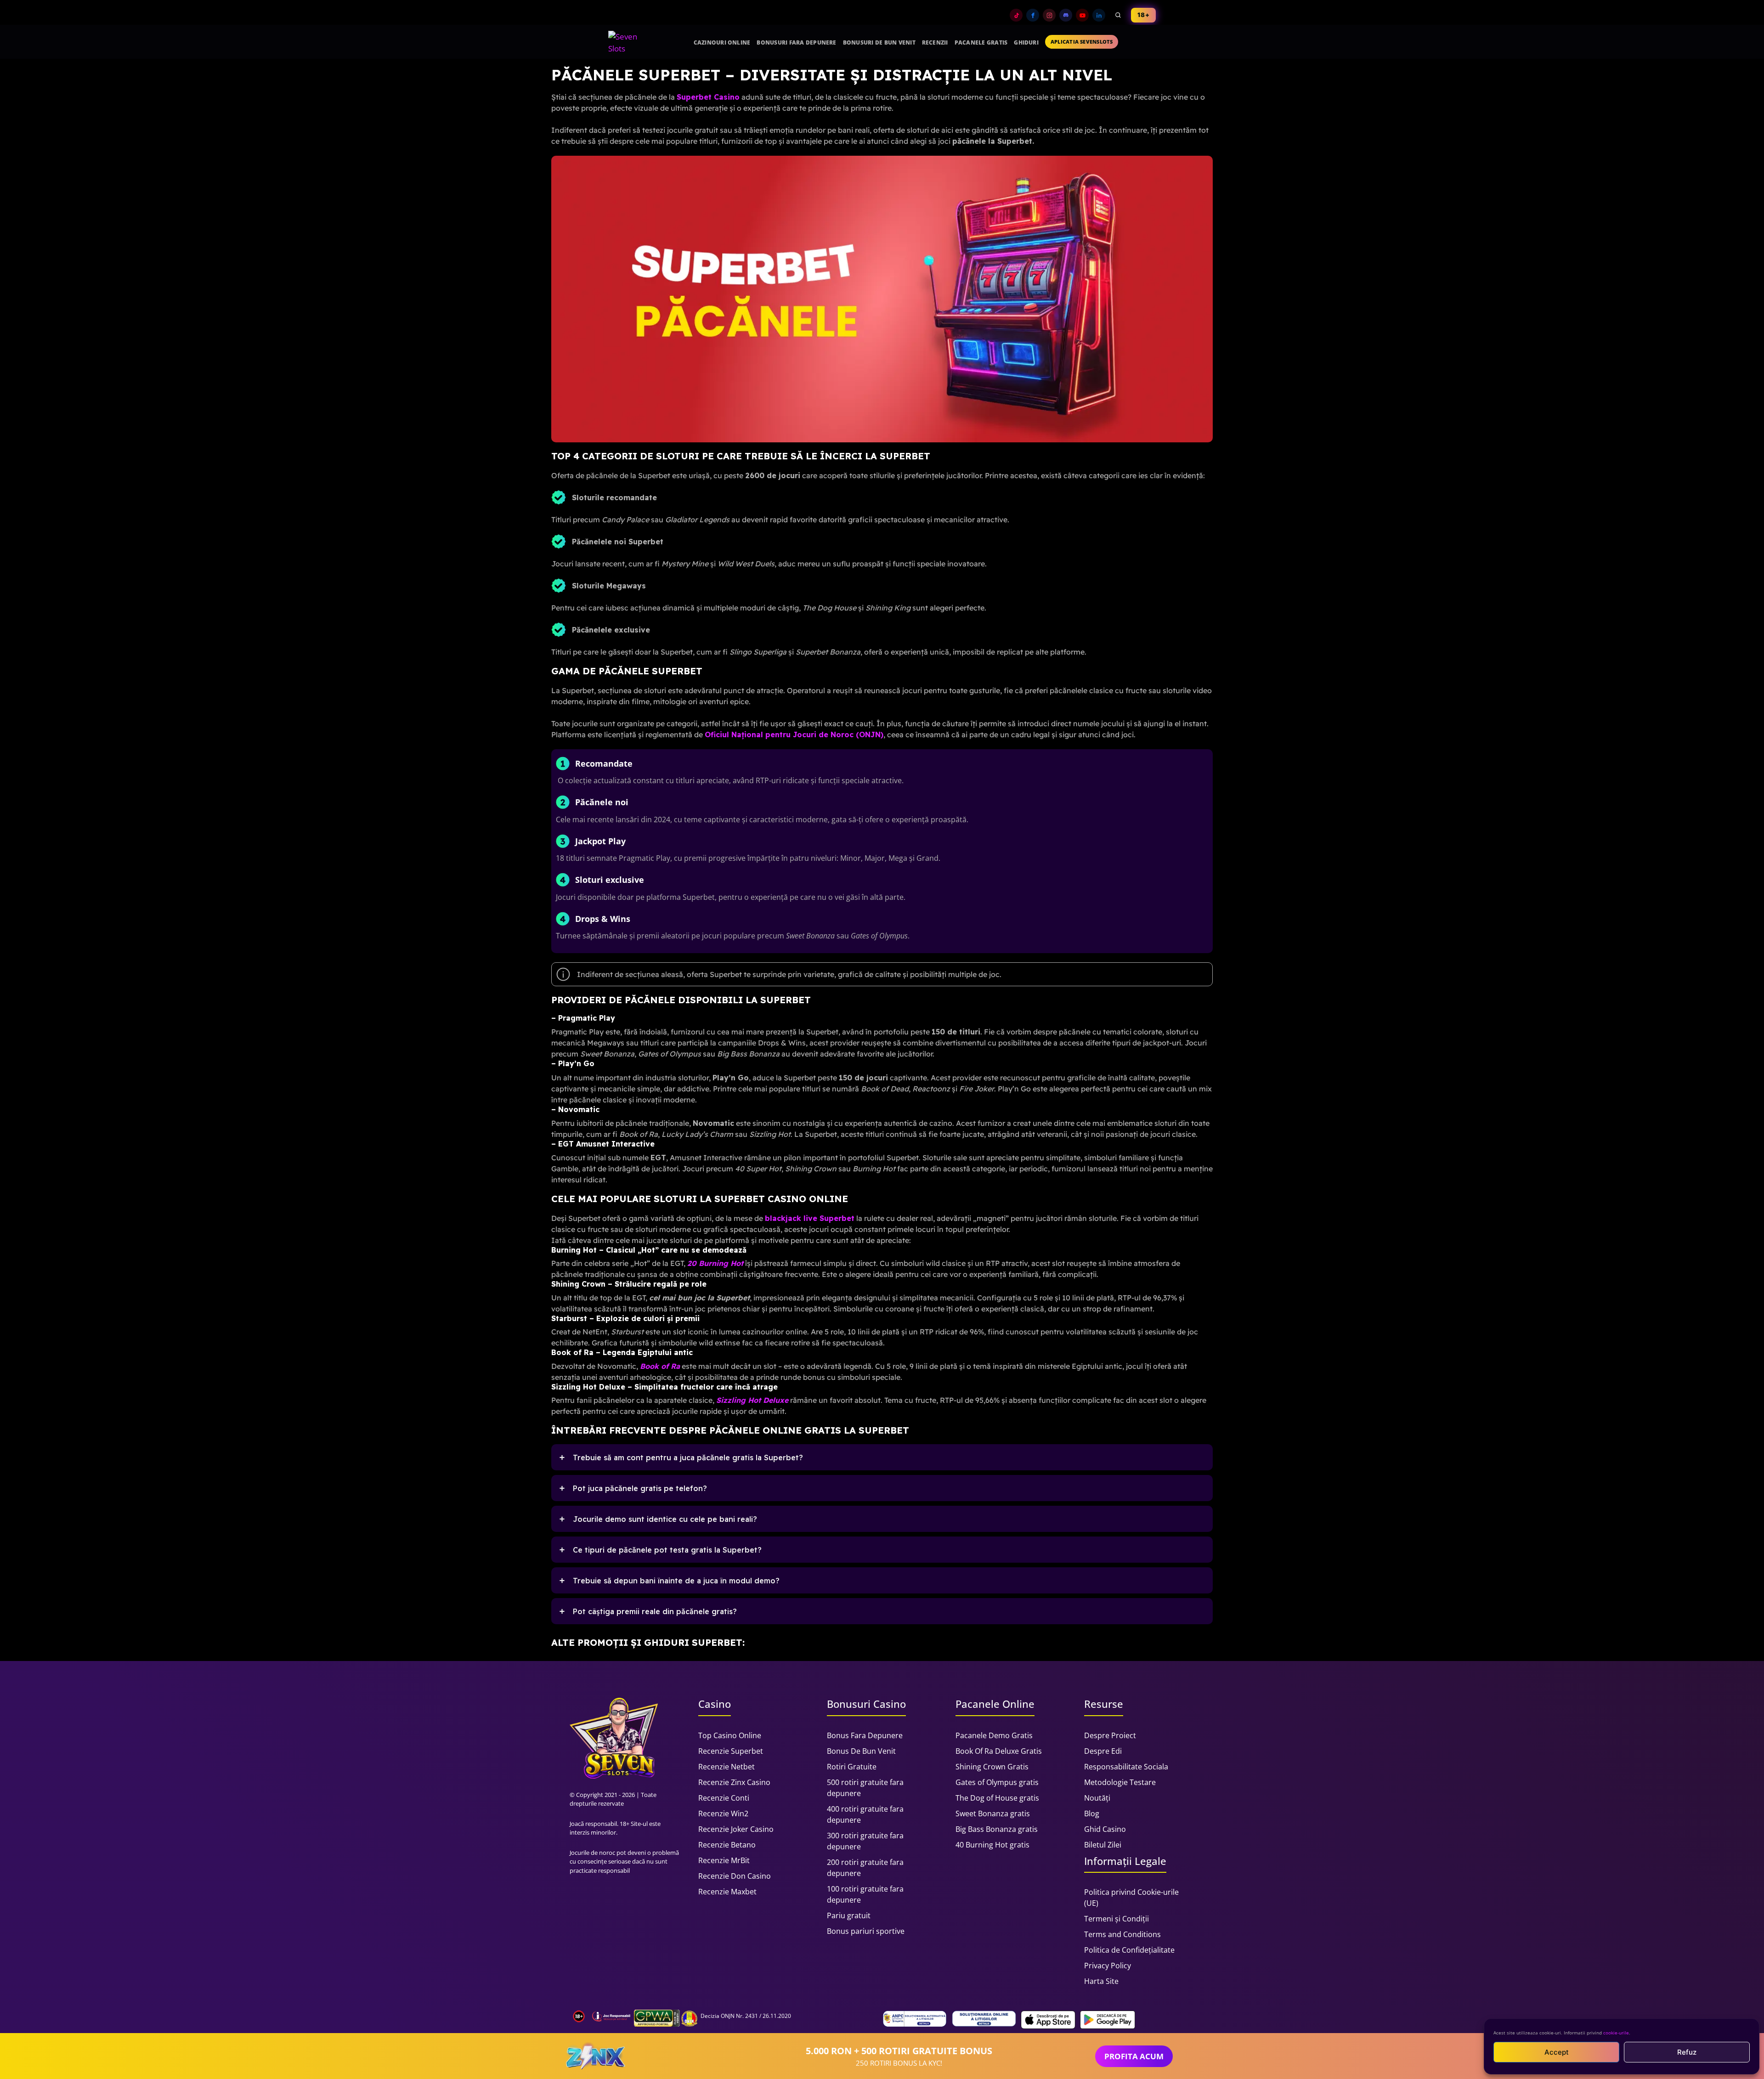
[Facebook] (1033, 15)
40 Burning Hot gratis (992, 1845)
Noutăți (1097, 1798)
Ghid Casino (1105, 1829)
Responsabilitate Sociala (1126, 1767)
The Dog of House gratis (997, 1798)
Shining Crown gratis (992, 1767)
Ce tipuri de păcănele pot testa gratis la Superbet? (667, 1550)
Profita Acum (1134, 2056)
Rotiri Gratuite (852, 1767)
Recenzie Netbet (727, 1767)
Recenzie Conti (724, 1798)
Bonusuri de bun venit (879, 42)
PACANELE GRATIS (981, 42)
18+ (1143, 15)
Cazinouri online (722, 42)
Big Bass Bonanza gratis (997, 1829)
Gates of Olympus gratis (997, 1782)
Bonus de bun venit (861, 1751)
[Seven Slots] (627, 42)
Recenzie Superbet (731, 1751)
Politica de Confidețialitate (1129, 1950)
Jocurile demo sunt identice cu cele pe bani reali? (665, 1519)
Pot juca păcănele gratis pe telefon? (640, 1488)
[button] (882, 1457)
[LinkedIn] (1099, 15)
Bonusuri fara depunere (796, 42)
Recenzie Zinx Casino (734, 1782)
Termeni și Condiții (1117, 1919)
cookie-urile (1616, 2033)
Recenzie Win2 (723, 1813)
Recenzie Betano (727, 1845)
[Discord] (1066, 15)
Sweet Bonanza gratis (993, 1813)
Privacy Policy (1108, 1966)
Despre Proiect (1110, 1735)
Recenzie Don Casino (735, 1876)
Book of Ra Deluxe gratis (999, 1751)
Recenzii (935, 42)
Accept (1557, 2052)
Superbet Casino (708, 97)
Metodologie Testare (1120, 1782)
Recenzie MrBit (724, 1860)
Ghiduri (1026, 42)
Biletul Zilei (1103, 1845)
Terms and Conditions (1122, 1934)
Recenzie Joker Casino (736, 1829)
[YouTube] (1082, 15)
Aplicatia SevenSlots (1082, 42)
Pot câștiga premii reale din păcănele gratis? (655, 1611)
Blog (1092, 1813)
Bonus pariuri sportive (866, 1931)
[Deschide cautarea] (1118, 15)
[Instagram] (1049, 15)
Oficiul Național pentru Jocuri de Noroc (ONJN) (794, 734)
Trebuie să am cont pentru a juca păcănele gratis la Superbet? (688, 1458)
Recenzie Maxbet (727, 1892)
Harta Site (1101, 1981)
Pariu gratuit (849, 1915)
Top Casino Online (730, 1735)
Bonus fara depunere (865, 1735)
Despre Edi (1103, 1751)
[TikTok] (1016, 15)
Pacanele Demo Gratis (994, 1735)
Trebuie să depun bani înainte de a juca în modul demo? (676, 1581)
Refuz (1687, 2052)
